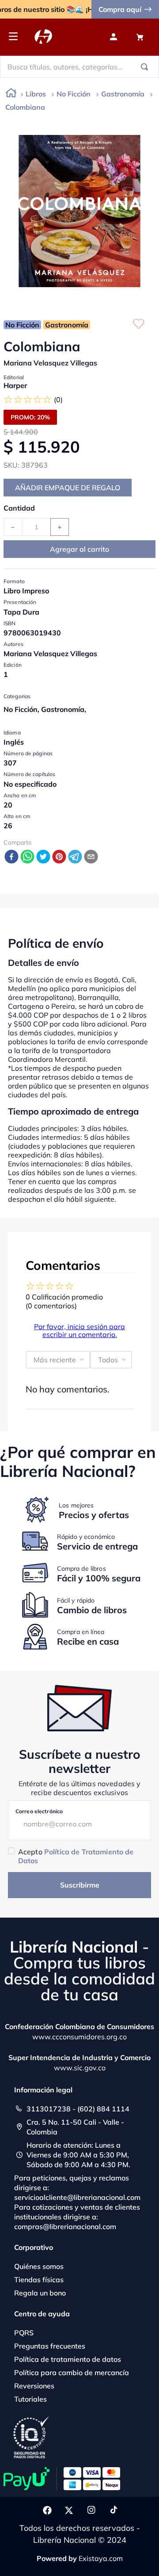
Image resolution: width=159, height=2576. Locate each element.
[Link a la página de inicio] (11, 94)
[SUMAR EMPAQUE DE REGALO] (68, 488)
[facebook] (11, 857)
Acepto (76, 1856)
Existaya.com (101, 2558)
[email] (91, 857)
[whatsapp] (27, 857)
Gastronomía (123, 94)
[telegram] (75, 857)
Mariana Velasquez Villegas (50, 363)
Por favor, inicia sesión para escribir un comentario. (79, 1330)
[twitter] (43, 857)
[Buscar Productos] (146, 67)
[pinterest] (59, 857)
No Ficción (74, 94)
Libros (36, 94)
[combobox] (79, 67)
